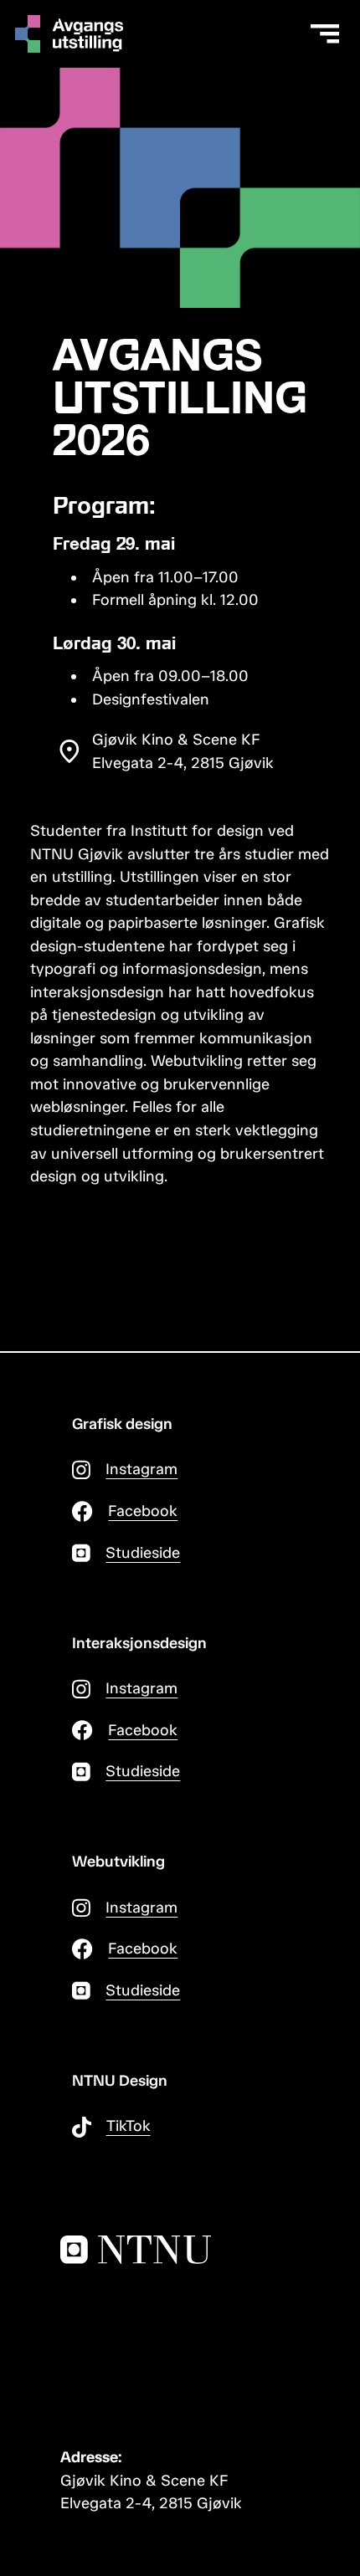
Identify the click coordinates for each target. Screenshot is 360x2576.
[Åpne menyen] (325, 34)
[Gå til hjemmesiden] (74, 34)
